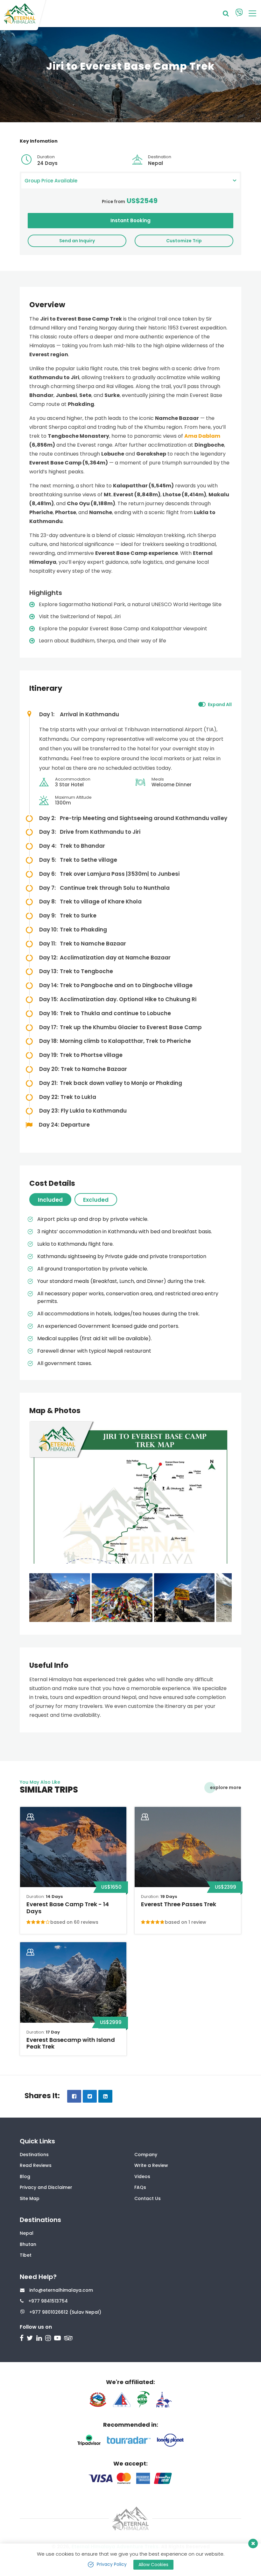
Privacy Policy (112, 2564)
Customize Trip (184, 241)
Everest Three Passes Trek (179, 1904)
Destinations (34, 2155)
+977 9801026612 (49, 2312)
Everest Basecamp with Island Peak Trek (71, 2043)
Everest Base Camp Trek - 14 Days (68, 1908)
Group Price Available (51, 181)
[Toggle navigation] (250, 13)
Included (50, 1200)
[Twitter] (31, 2339)
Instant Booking (130, 220)
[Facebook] (22, 2339)
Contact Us (148, 2198)
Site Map (30, 2198)
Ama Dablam (202, 436)
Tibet (26, 2255)
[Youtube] (58, 2339)
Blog (25, 2176)
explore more (226, 1787)
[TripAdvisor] (69, 2339)
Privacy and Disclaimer (46, 2187)
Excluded (96, 1200)
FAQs (140, 2187)
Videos (142, 2176)
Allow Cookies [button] (153, 2565)
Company (146, 2155)
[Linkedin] (40, 2339)
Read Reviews (36, 2165)
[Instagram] (49, 2339)
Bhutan (28, 2244)
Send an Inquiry (77, 241)
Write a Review (151, 2165)
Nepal (27, 2233)
